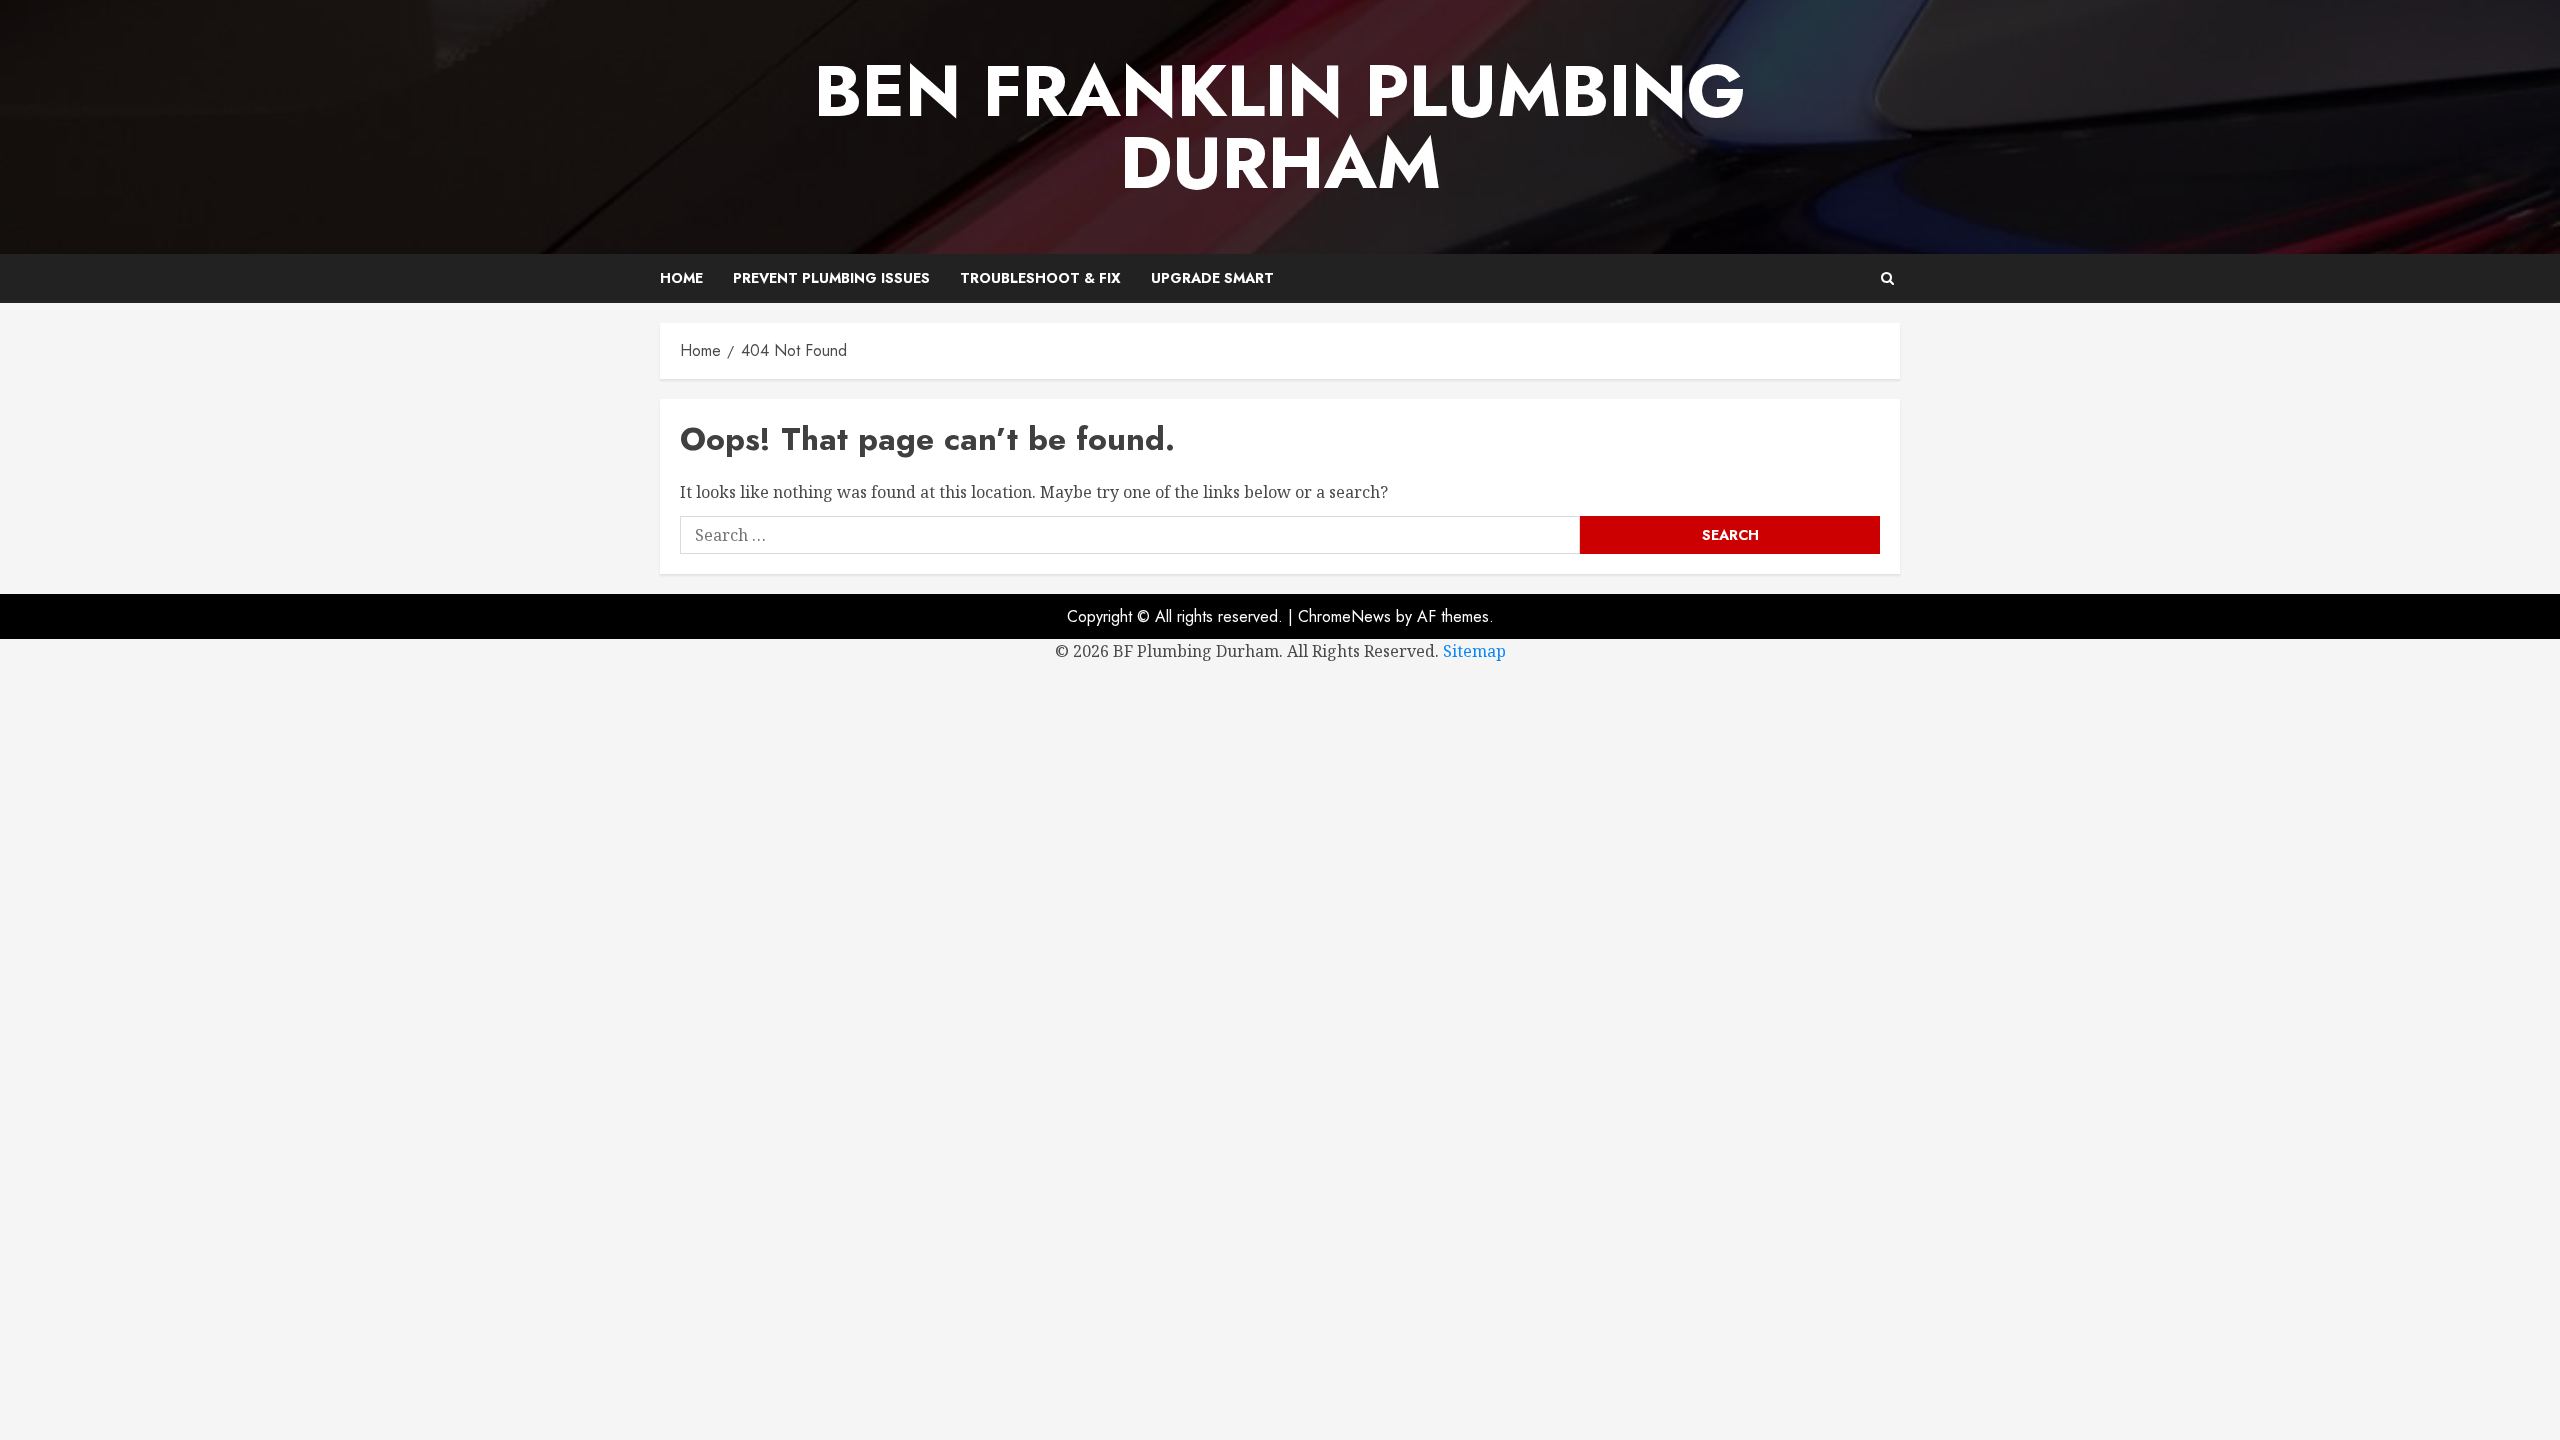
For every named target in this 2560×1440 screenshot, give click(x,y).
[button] (1887, 278)
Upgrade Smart (1212, 278)
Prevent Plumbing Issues (831, 278)
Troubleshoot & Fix (1040, 278)
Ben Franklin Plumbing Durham (1280, 127)
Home (681, 278)
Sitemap (1474, 651)
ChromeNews (1344, 616)
